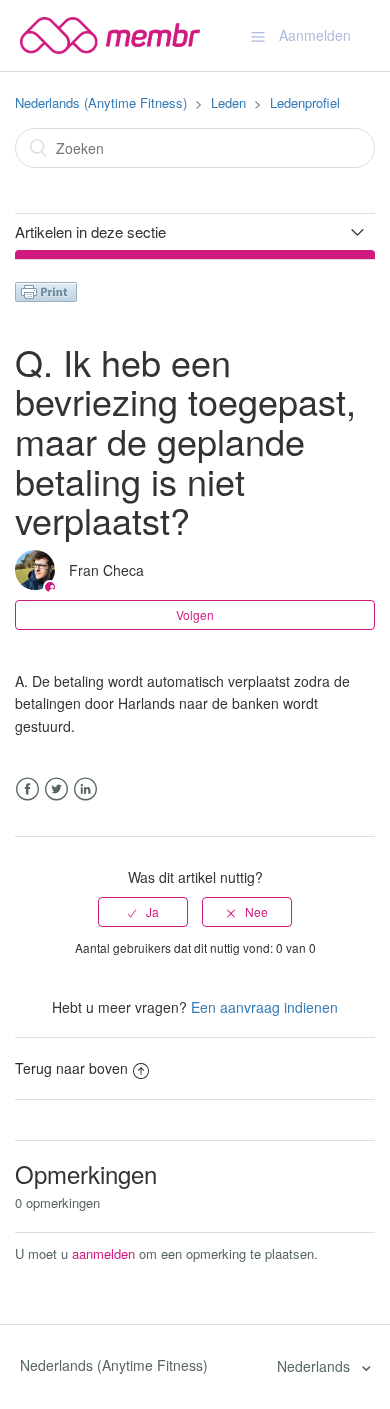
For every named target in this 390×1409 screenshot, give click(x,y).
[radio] (143, 912)
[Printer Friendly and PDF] (46, 290)
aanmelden (103, 1253)
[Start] (110, 33)
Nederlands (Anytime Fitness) (101, 102)
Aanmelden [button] (315, 35)
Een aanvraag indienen (264, 1007)
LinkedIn (85, 789)
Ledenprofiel (305, 102)
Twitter (56, 789)
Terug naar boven (71, 1068)
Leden (228, 102)
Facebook (27, 789)
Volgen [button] (195, 614)
